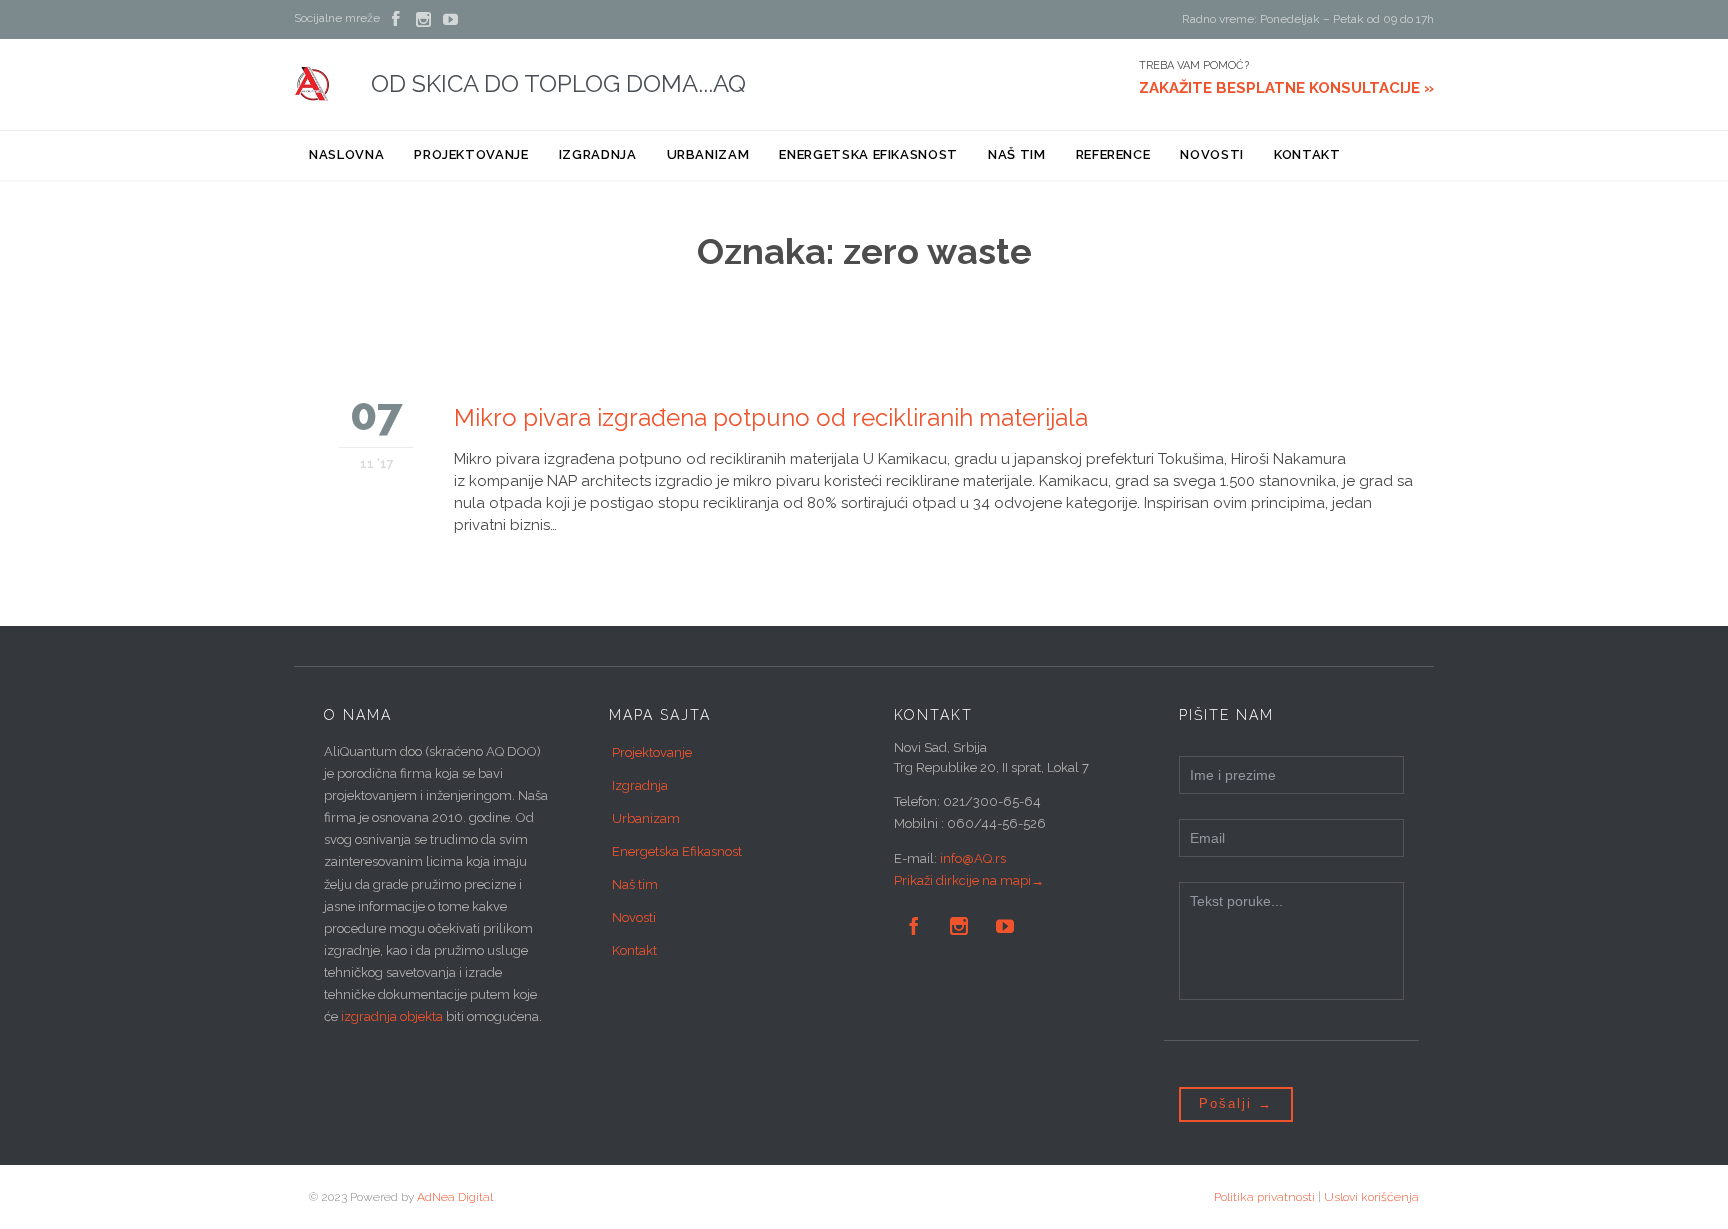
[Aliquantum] (312, 84)
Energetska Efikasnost (677, 851)
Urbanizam (646, 818)
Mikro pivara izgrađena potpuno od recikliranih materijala (771, 417)
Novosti (634, 917)
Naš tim (635, 884)
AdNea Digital (455, 1197)
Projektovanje (652, 752)
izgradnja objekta (392, 1016)
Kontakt (634, 950)
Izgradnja (640, 785)
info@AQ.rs (973, 858)
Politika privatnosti (1264, 1197)
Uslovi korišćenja (1371, 1197)
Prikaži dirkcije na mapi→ (969, 880)
